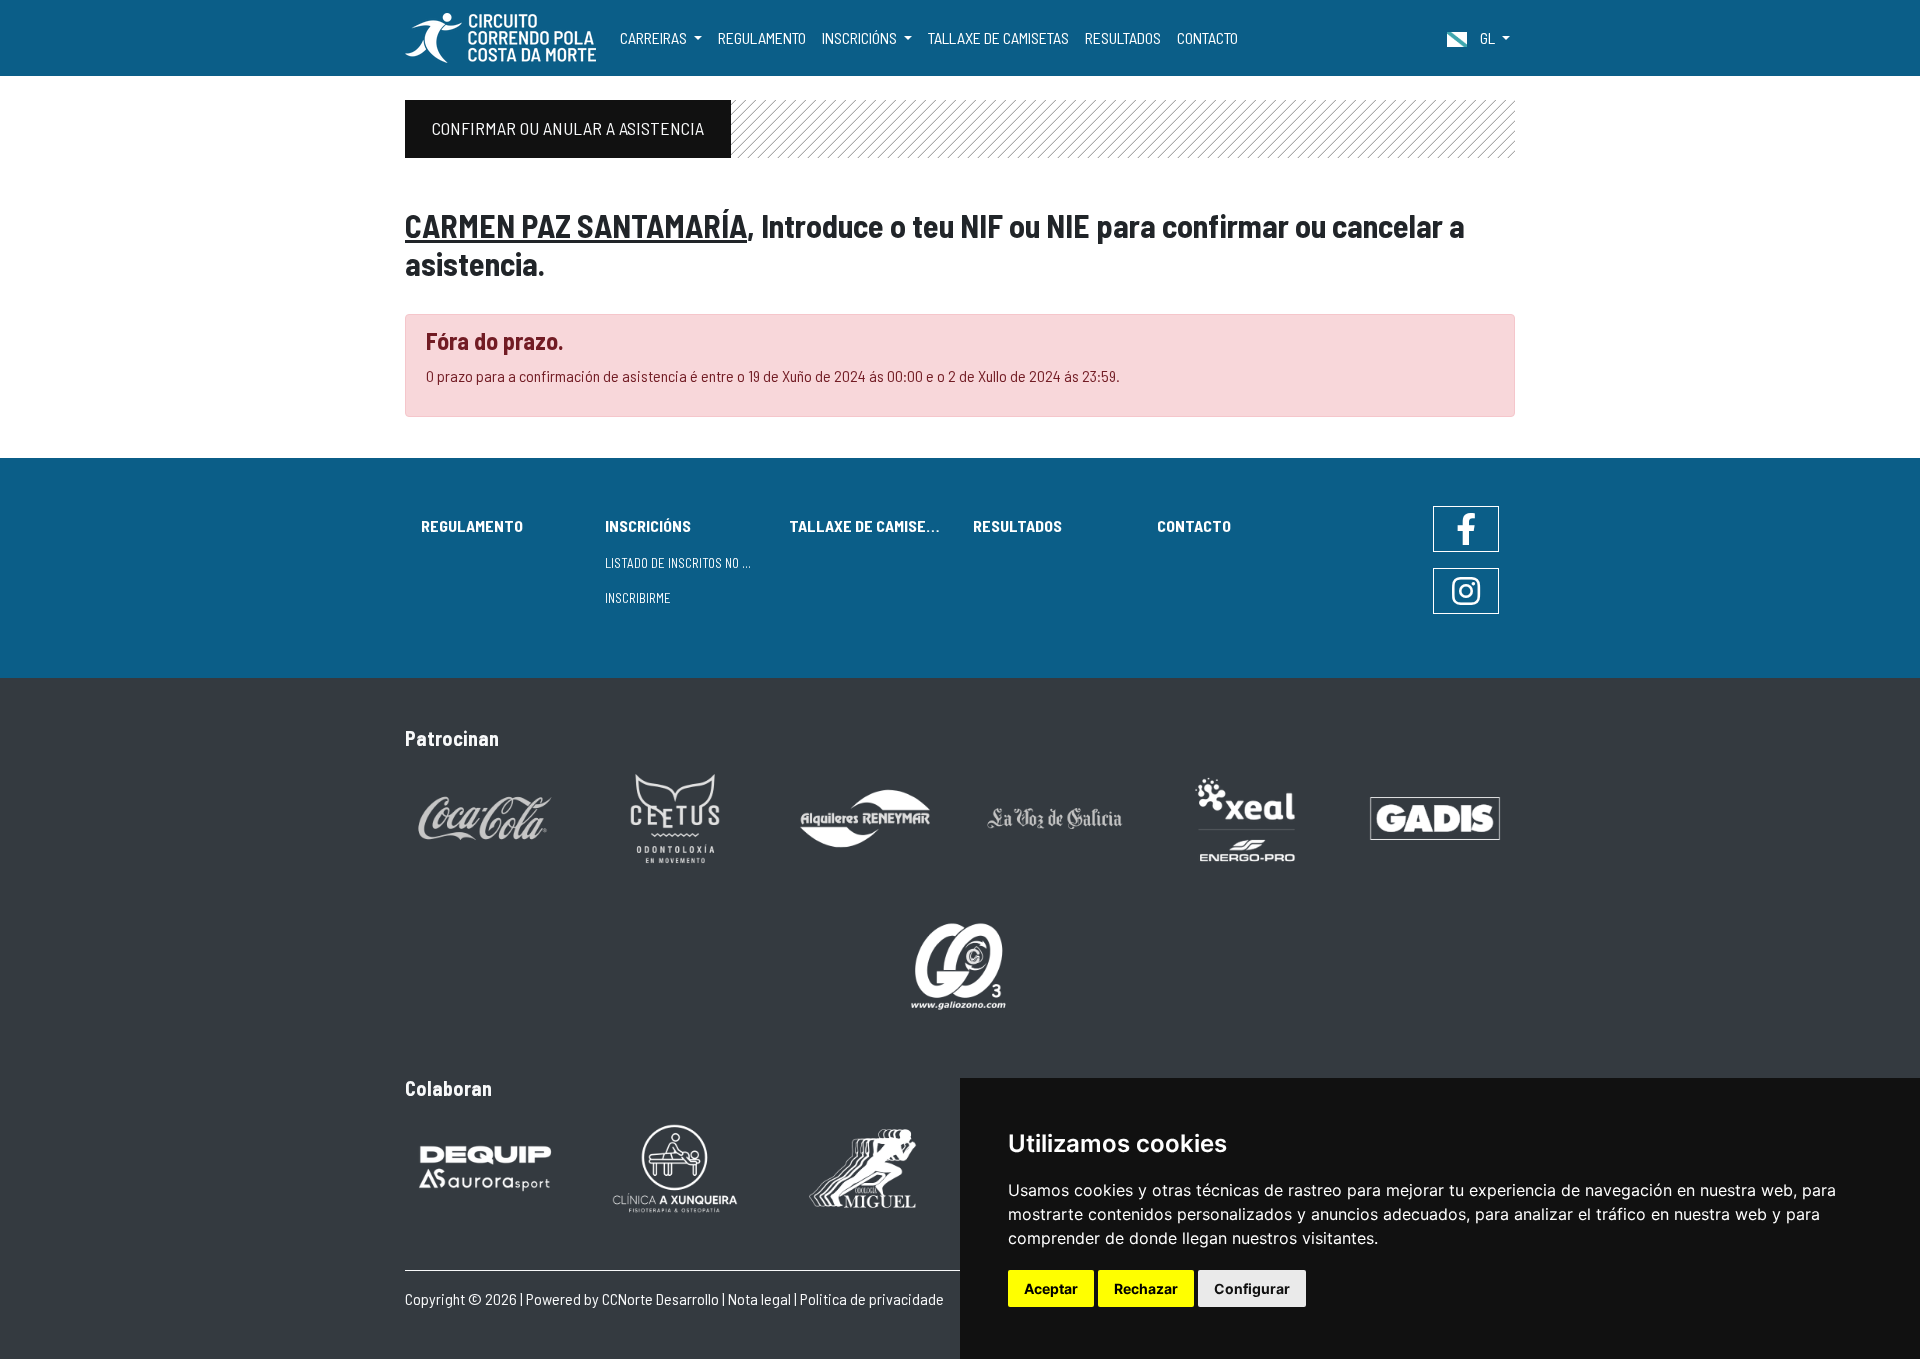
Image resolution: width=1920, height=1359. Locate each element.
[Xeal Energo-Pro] (1245, 817)
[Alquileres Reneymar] (865, 816)
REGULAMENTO (762, 37)
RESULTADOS (1123, 37)
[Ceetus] (675, 816)
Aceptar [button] (1051, 1288)
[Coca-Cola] (485, 816)
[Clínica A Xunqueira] (675, 1166)
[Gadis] (1435, 816)
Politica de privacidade (872, 1298)
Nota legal (759, 1298)
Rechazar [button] (1146, 1288)
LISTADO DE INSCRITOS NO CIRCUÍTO (689, 563)
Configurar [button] (1252, 1288)
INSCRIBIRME (638, 598)
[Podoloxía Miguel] (865, 1166)
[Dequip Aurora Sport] (485, 1166)
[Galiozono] (960, 964)
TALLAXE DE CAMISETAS (998, 37)
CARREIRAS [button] (655, 37)
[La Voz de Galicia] (1055, 816)
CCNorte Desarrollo (660, 1298)
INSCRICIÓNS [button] (861, 37)
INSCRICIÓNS (648, 525)
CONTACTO (1207, 37)
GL (1487, 37)
